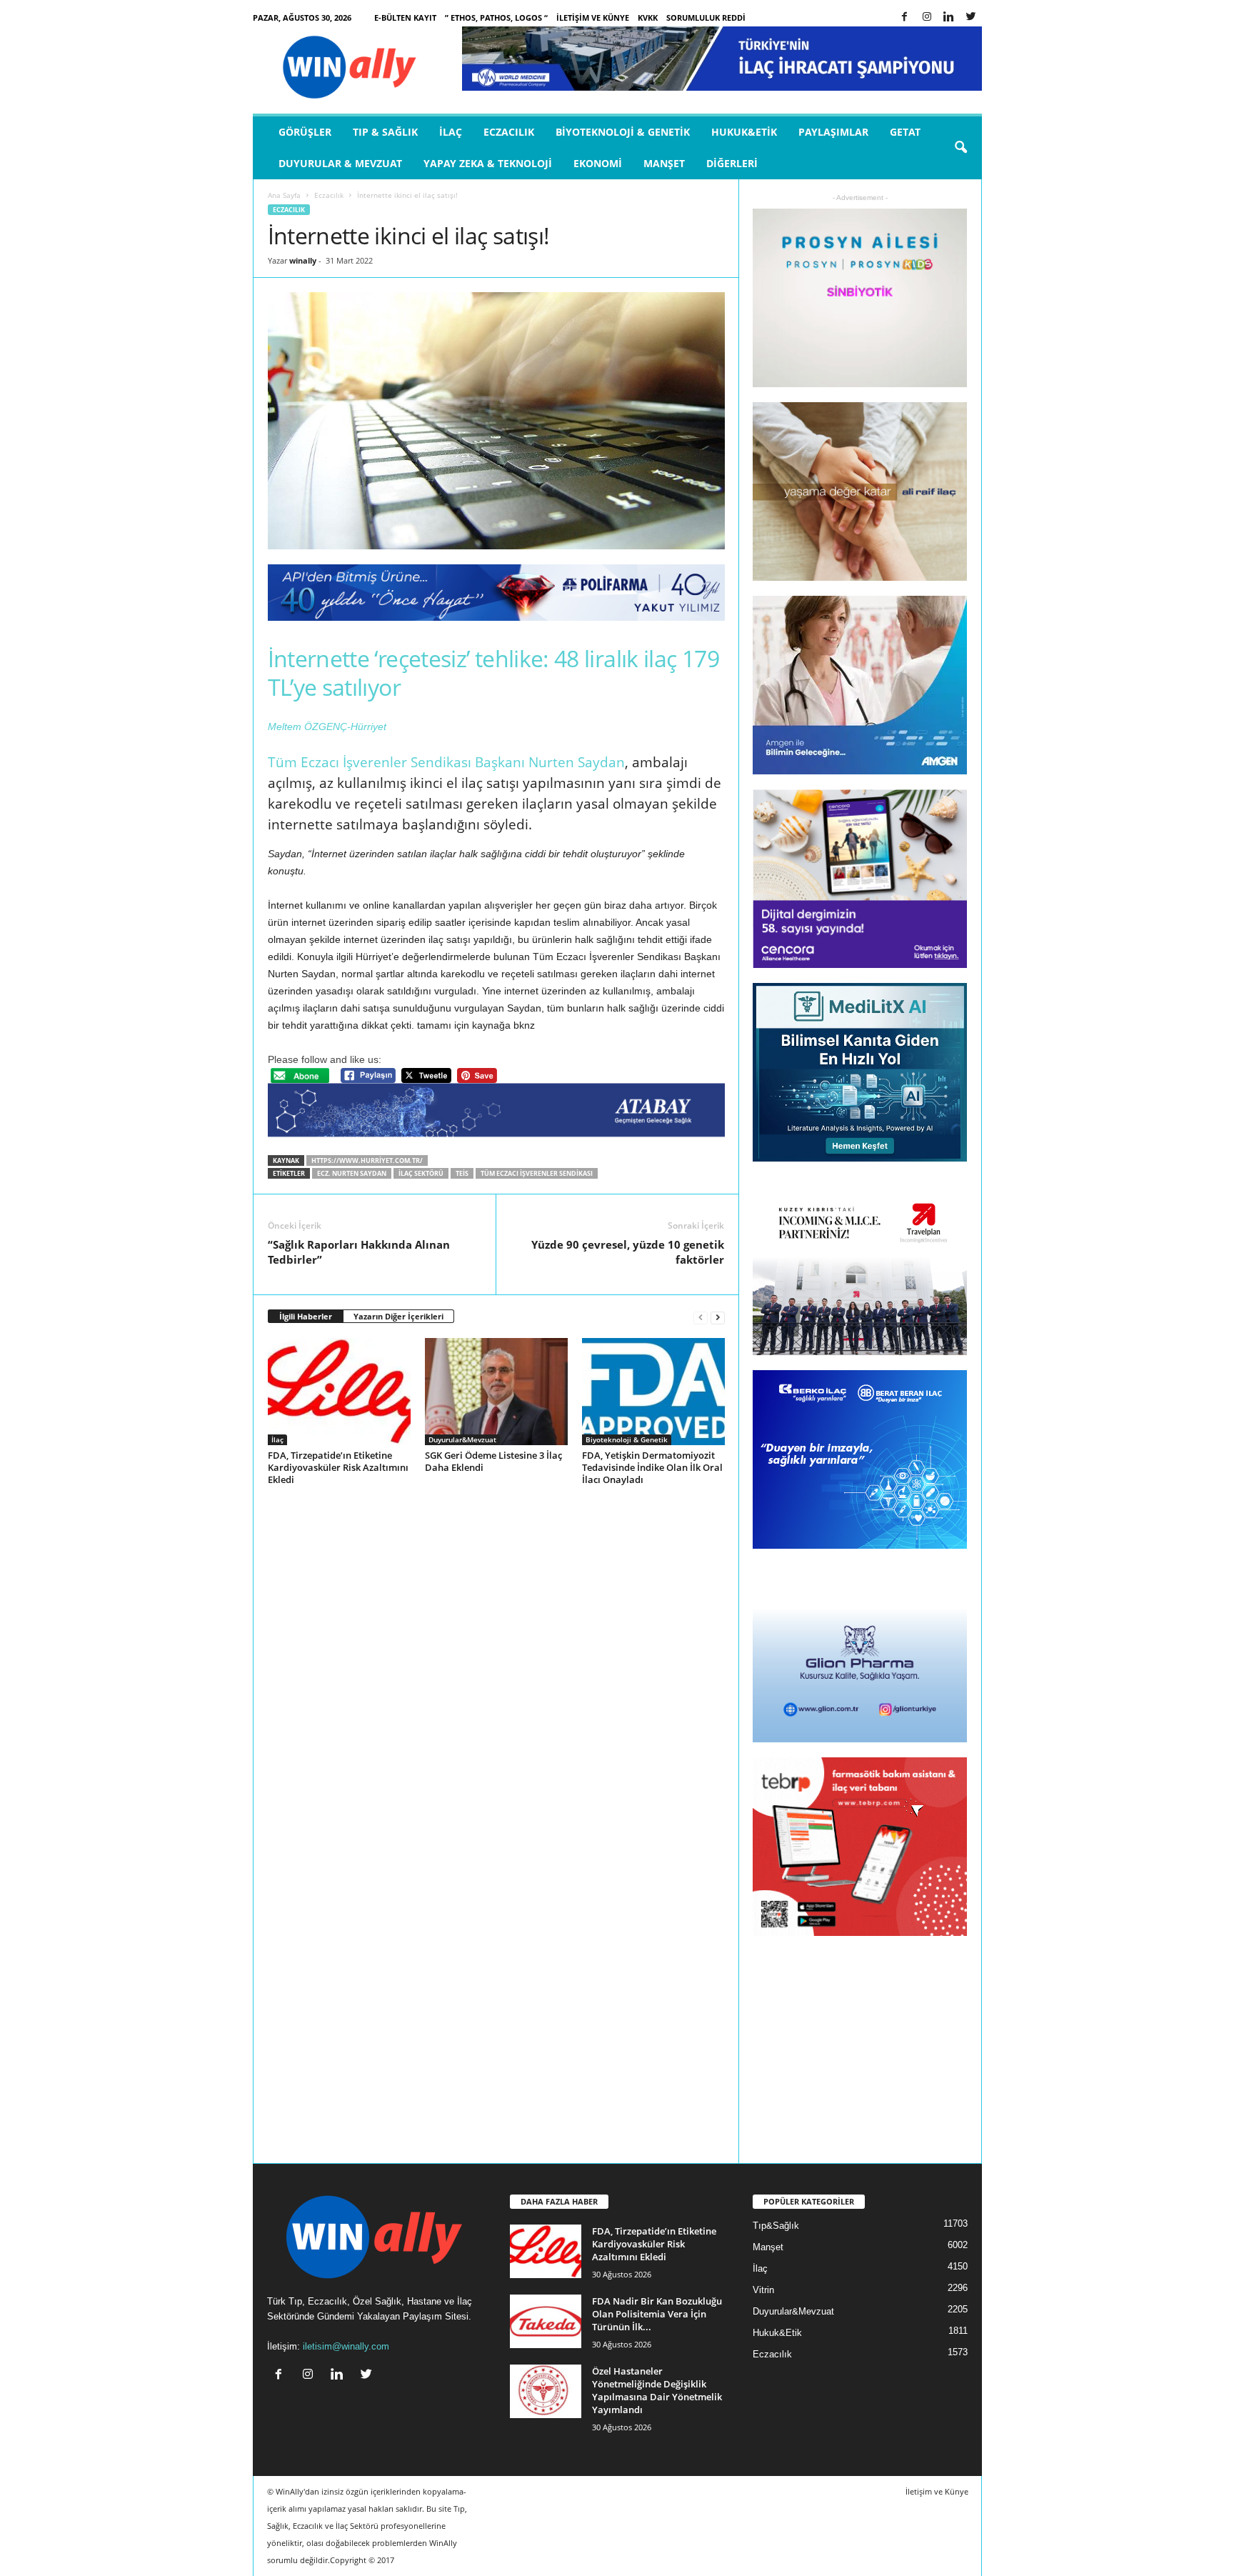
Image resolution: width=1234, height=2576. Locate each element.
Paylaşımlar (833, 132)
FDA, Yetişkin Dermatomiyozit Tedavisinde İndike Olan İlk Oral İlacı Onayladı (652, 1467)
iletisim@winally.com (346, 2346)
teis (462, 1173)
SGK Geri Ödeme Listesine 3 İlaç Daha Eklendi (493, 1461)
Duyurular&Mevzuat (462, 1439)
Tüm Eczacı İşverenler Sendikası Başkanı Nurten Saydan (446, 762)
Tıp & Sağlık (385, 132)
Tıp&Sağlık (776, 2226)
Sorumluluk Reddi (706, 18)
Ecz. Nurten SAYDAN (352, 1173)
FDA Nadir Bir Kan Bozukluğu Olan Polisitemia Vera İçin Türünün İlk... (657, 2314)
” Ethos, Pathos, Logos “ (496, 18)
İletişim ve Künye (593, 18)
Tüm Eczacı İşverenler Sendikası (537, 1173)
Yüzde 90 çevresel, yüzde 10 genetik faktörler (628, 1252)
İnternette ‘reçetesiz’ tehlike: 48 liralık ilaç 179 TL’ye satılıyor (493, 673)
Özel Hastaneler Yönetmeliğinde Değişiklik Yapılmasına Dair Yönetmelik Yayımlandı (657, 2390)
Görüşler (305, 132)
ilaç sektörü (421, 1173)
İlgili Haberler (306, 1316)
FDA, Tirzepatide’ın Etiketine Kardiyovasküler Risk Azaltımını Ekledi (338, 1467)
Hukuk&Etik (744, 132)
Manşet (664, 163)
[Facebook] (905, 18)
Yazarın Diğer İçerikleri (398, 1316)
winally (303, 260)
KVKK (648, 18)
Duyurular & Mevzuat (340, 163)
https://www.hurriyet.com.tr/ (367, 1160)
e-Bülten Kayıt (405, 18)
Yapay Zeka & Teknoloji (488, 163)
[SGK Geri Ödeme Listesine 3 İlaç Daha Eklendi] (496, 1392)
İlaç (451, 132)
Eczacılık (509, 132)
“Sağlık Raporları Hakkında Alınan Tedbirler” (359, 1252)
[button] (960, 148)
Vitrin (763, 2290)
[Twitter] (971, 18)
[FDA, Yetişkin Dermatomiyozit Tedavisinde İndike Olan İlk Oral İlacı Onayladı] (653, 1392)
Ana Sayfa (284, 195)
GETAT (905, 132)
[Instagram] (927, 18)
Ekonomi (598, 163)
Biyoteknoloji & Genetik (623, 132)
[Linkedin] (949, 18)
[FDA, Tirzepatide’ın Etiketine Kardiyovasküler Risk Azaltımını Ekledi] (339, 1392)
